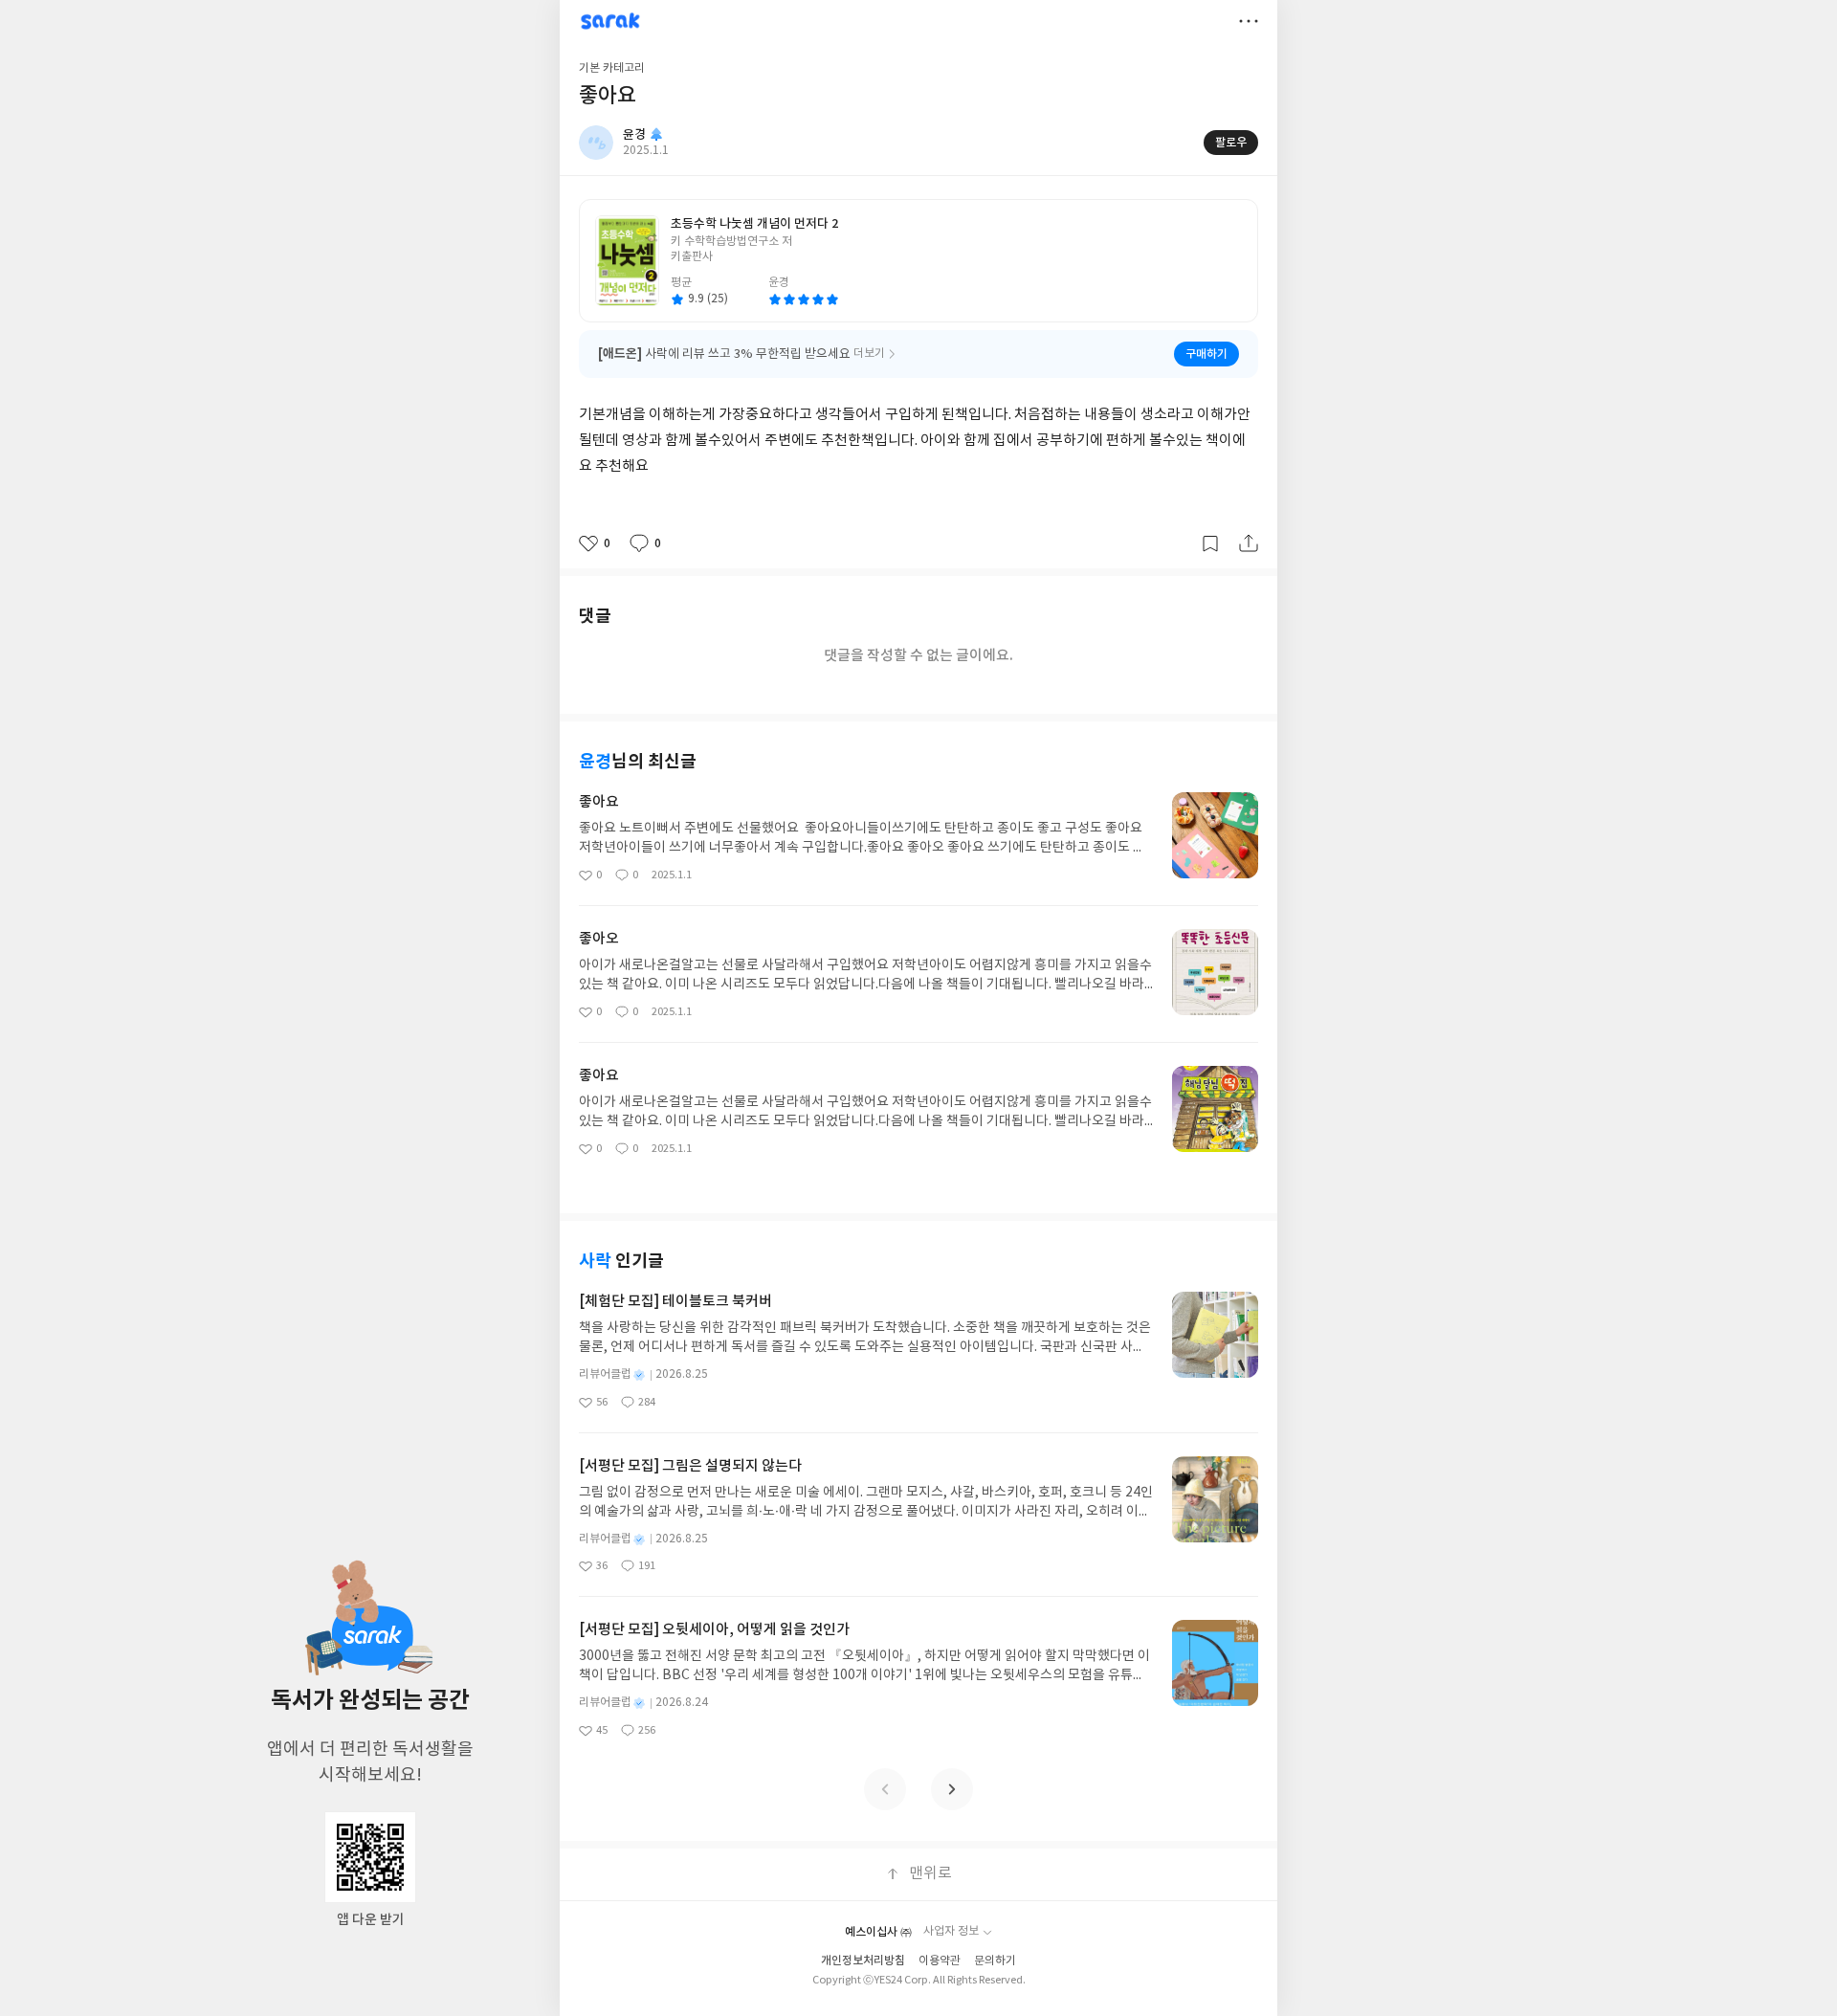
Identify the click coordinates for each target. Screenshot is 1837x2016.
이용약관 (940, 1961)
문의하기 (995, 1961)
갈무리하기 (1210, 543)
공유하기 (1249, 543)
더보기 (1249, 21)
